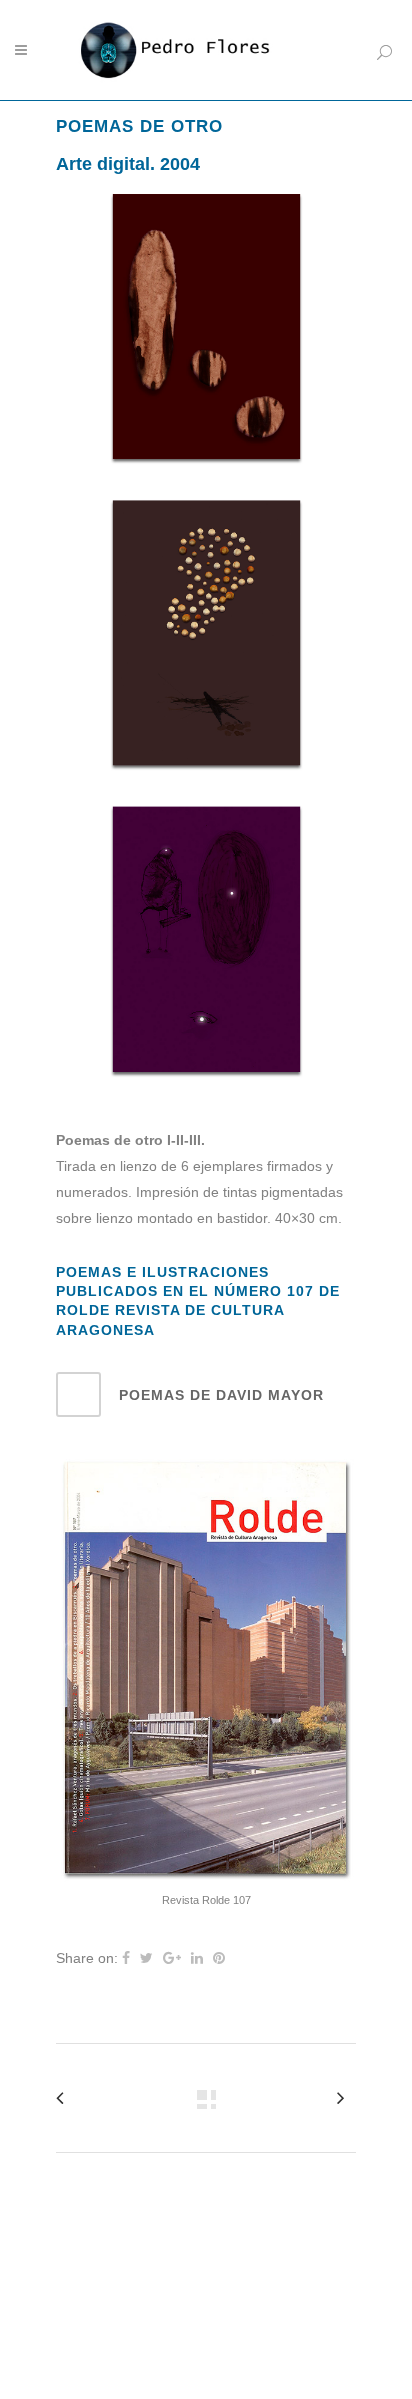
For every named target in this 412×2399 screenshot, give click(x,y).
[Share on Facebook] (126, 1958)
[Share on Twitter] (146, 1958)
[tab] (206, 1394)
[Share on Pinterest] (219, 1958)
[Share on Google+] (172, 1958)
